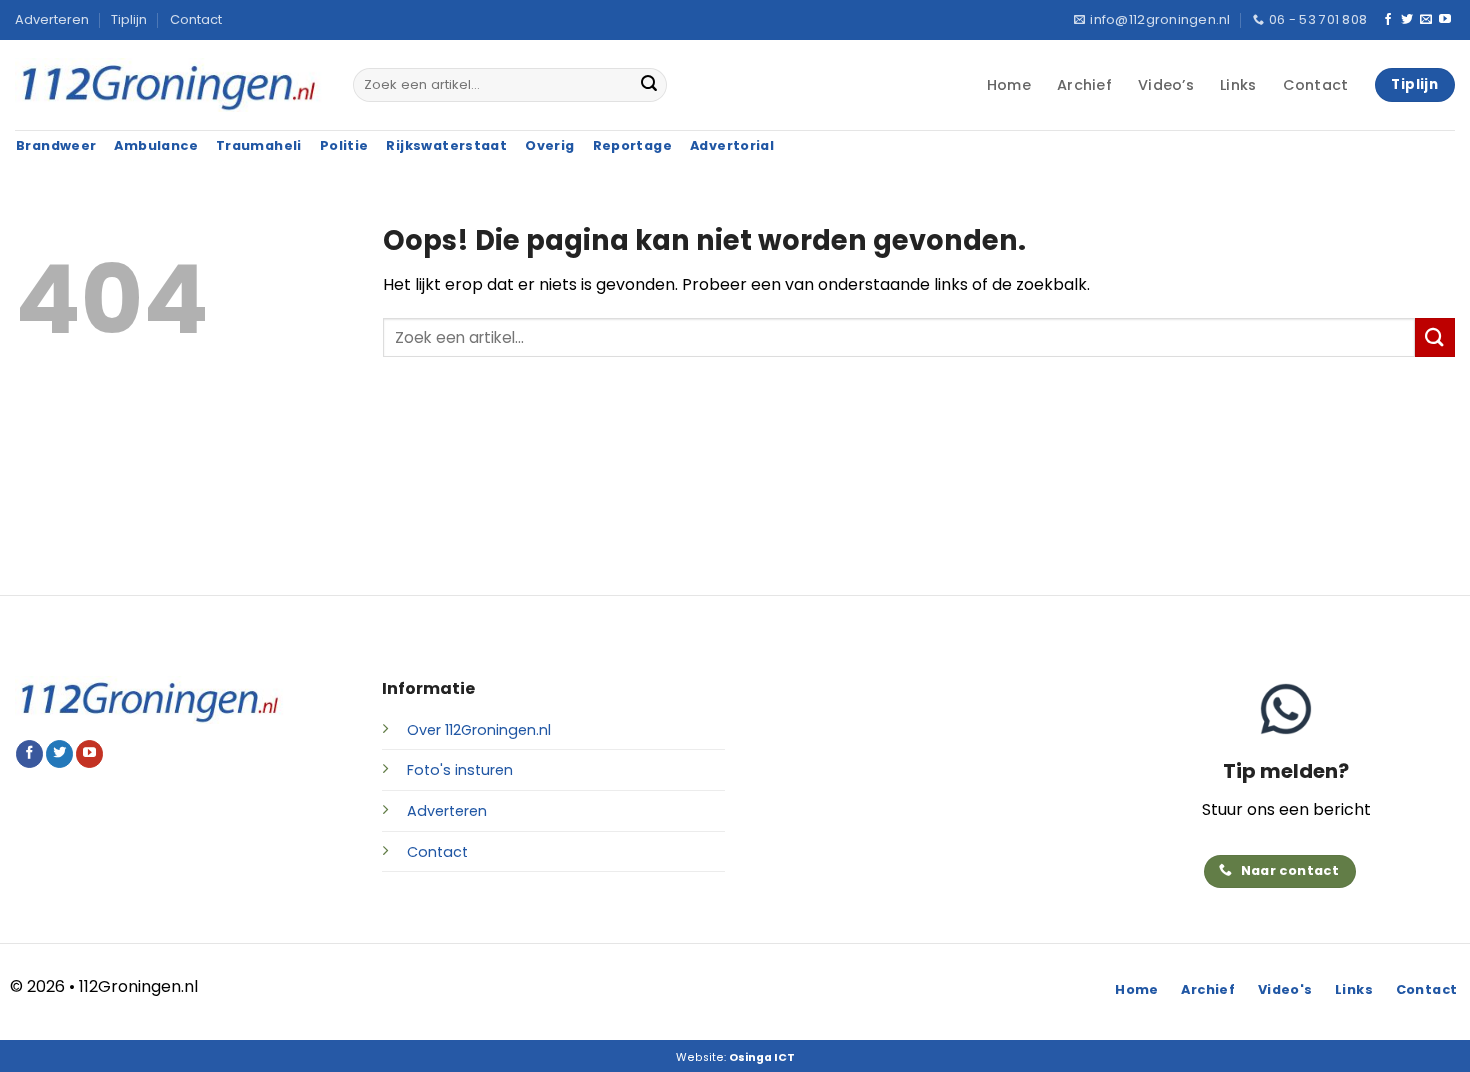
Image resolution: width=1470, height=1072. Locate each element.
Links (1238, 85)
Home (1009, 85)
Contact (196, 19)
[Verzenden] (649, 85)
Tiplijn (129, 19)
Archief (1084, 85)
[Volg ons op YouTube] (1445, 20)
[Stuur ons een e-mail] (1426, 20)
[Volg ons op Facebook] (1388, 20)
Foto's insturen (460, 770)
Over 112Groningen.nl (479, 730)
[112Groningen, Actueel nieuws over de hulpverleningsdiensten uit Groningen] (169, 85)
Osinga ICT (762, 1057)
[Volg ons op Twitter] (1407, 20)
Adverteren (52, 19)
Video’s (1166, 85)
